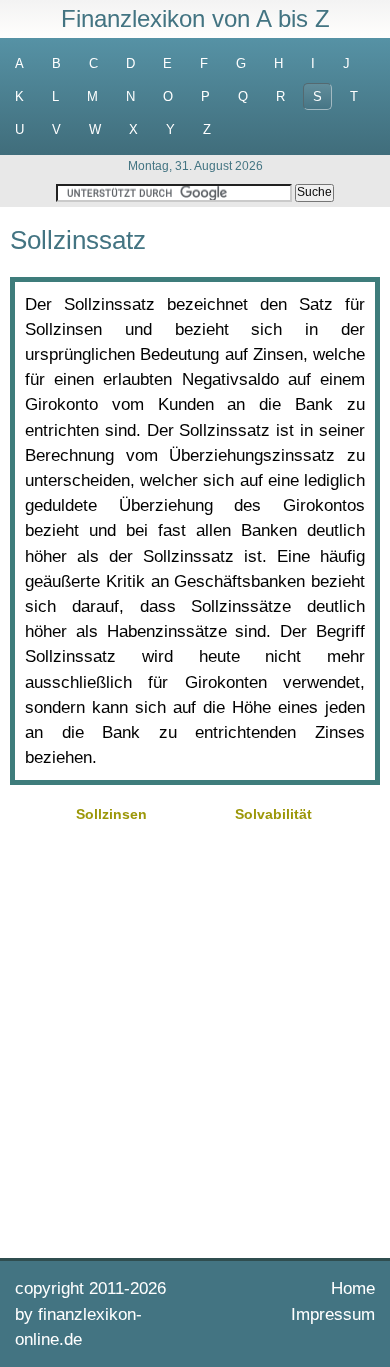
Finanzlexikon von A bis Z (195, 18)
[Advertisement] (195, 1038)
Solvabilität (273, 814)
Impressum (333, 1314)
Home (353, 1288)
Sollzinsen (111, 814)
